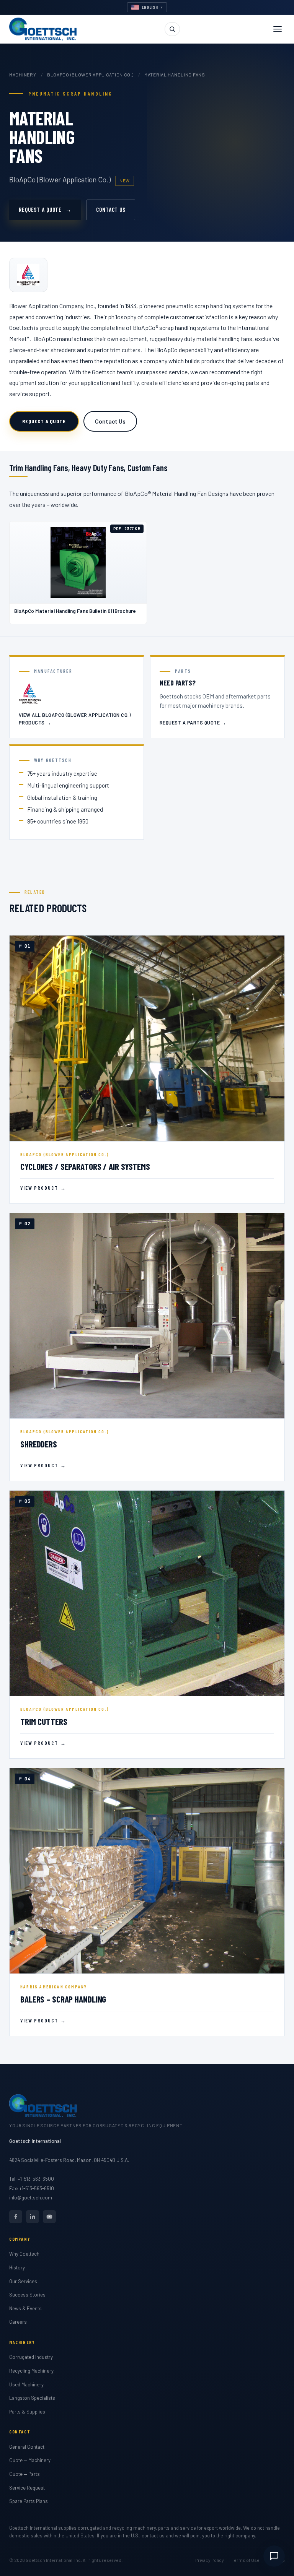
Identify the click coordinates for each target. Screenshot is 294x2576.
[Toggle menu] (278, 29)
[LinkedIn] (33, 2217)
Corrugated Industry (31, 2357)
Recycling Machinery (31, 2371)
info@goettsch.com (31, 2198)
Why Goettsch (24, 2254)
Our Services (23, 2281)
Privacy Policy (210, 2560)
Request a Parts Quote (193, 723)
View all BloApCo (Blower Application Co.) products (75, 719)
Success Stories (27, 2295)
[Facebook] (16, 2217)
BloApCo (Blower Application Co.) (90, 75)
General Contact (27, 2447)
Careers (18, 2322)
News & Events (25, 2308)
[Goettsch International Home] (43, 29)
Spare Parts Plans (29, 2501)
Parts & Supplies (27, 2412)
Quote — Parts (24, 2474)
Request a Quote (45, 210)
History (17, 2267)
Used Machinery (26, 2384)
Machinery (23, 75)
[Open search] (172, 29)
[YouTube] (49, 2217)
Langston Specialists (32, 2398)
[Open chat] (274, 2556)
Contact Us (111, 210)
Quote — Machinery (30, 2460)
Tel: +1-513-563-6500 (32, 2179)
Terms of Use (246, 2560)
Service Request (27, 2488)
